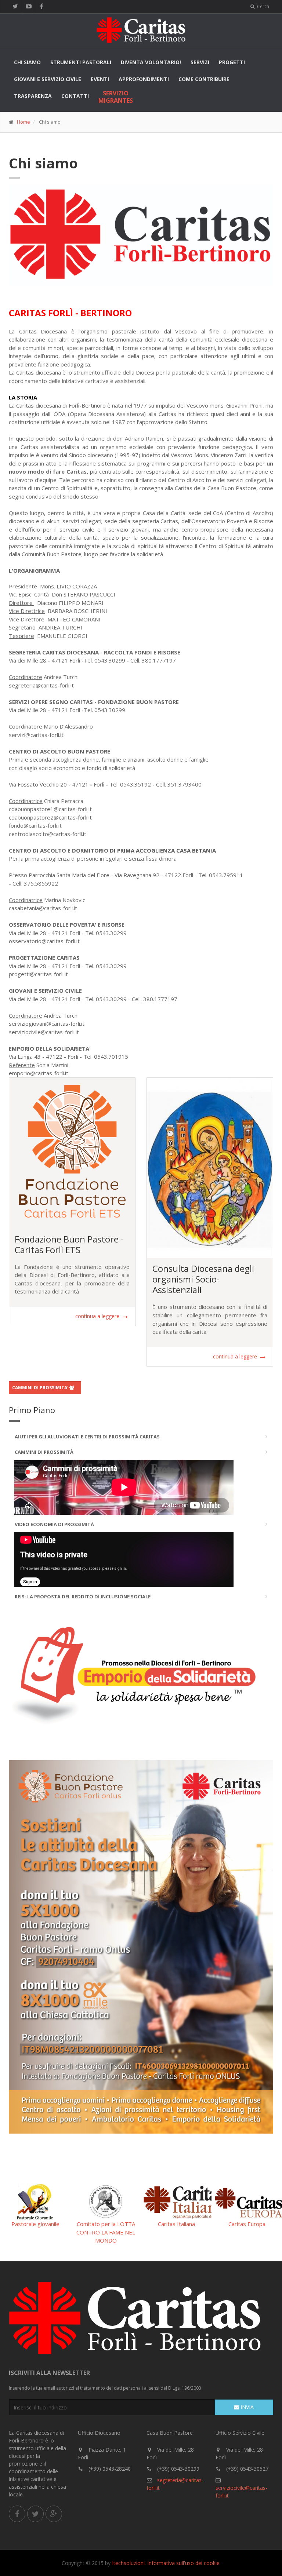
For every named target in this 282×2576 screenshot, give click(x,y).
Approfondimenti (144, 79)
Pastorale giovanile (35, 2224)
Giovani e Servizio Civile (48, 79)
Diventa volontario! (151, 62)
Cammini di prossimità (44, 1452)
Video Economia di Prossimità (54, 1524)
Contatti (75, 96)
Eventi (100, 79)
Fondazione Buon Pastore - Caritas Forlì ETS (69, 1244)
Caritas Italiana (176, 2224)
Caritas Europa (247, 2224)
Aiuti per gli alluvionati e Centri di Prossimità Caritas (87, 1437)
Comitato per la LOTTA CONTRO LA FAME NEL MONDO (106, 2232)
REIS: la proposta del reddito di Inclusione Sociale (83, 1597)
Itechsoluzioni (128, 2563)
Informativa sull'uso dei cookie (183, 2563)
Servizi (200, 62)
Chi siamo (27, 62)
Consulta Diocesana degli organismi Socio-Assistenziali (203, 1279)
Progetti (232, 62)
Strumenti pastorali (81, 62)
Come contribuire (204, 79)
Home (23, 122)
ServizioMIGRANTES (116, 97)
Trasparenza (33, 96)
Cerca (263, 6)
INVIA (246, 2407)
